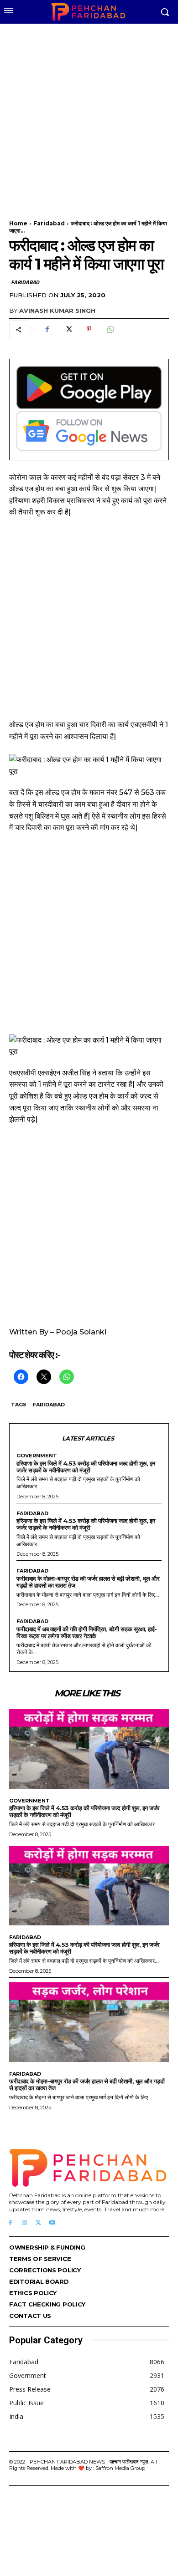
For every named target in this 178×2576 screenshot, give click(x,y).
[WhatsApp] (110, 329)
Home (18, 223)
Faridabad (49, 223)
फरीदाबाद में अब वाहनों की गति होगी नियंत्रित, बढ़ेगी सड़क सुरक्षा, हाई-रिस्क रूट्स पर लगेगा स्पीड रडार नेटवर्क (87, 1632)
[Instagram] (24, 2223)
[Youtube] (52, 2223)
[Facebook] (47, 329)
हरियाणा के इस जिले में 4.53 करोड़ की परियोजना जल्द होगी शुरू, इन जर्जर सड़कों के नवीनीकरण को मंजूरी (86, 1467)
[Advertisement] (89, 116)
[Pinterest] (89, 329)
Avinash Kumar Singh (57, 311)
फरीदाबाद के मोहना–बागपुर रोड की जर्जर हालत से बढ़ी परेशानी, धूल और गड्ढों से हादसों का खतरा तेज (88, 1582)
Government (37, 1456)
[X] (68, 329)
